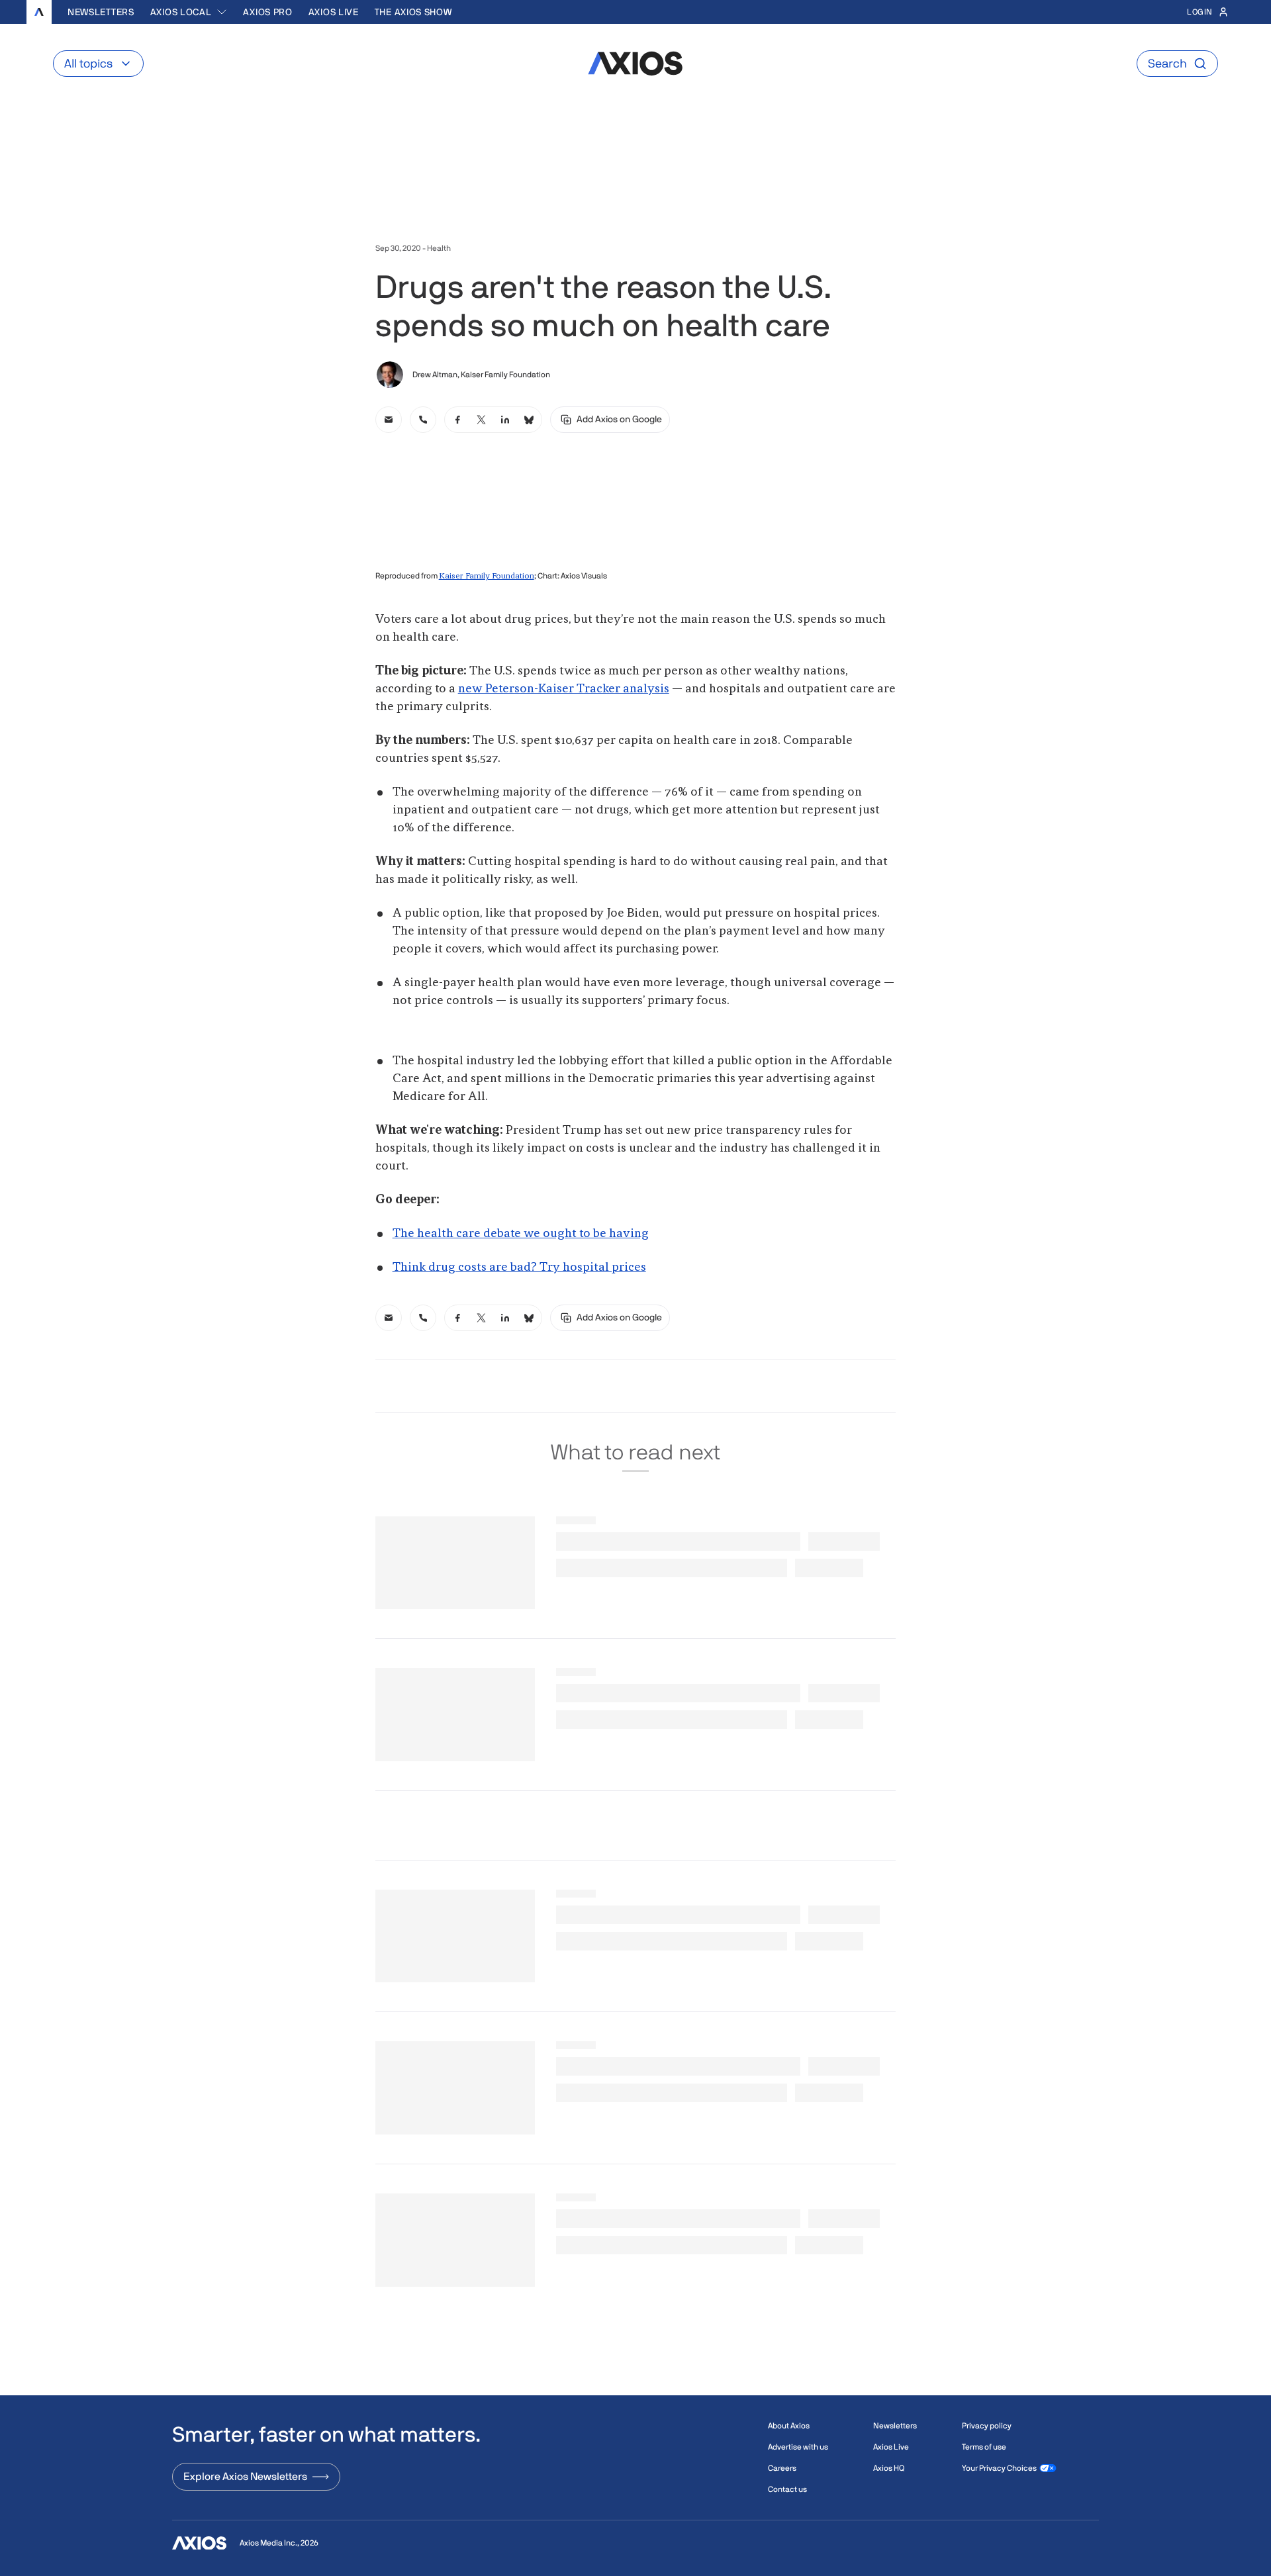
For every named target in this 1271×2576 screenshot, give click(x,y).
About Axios (789, 2426)
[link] (389, 420)
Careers (782, 2468)
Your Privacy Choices (999, 2468)
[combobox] (189, 12)
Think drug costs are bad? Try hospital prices (519, 1267)
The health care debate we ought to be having (521, 1234)
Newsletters (101, 12)
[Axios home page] (39, 12)
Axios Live (334, 12)
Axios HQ (889, 2468)
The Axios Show (413, 12)
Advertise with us (798, 2447)
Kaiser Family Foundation (487, 576)
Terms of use (984, 2447)
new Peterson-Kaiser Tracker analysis (564, 689)
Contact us (787, 2489)
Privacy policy (987, 2426)
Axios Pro (267, 12)
